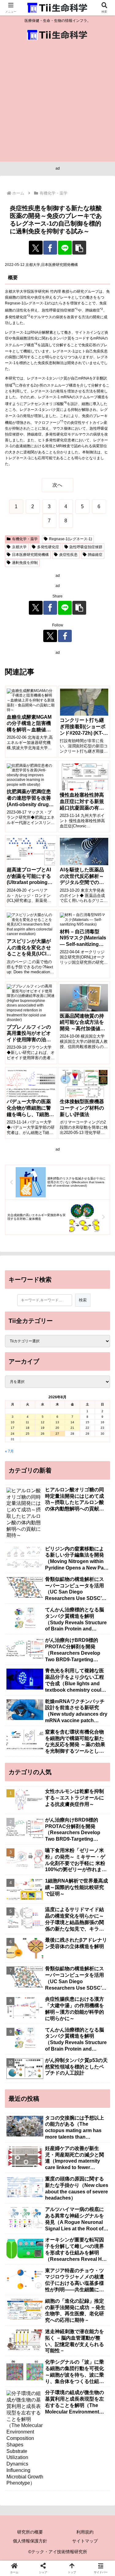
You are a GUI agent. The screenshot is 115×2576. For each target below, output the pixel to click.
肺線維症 (95, 555)
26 (43, 1434)
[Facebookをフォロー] (65, 636)
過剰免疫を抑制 (25, 563)
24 (13, 1434)
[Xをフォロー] (50, 636)
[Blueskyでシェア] (70, 1881)
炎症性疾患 (68, 555)
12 (43, 1422)
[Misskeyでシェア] (96, 1881)
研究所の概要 (30, 2532)
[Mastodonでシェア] (45, 1881)
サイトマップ (85, 2541)
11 (27, 1422)
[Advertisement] (57, 104)
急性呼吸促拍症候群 (86, 547)
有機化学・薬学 (25, 539)
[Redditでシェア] (70, 1898)
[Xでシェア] (36, 248)
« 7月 (9, 1451)
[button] (79, 248)
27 (57, 1434)
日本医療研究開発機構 (30, 555)
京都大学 (19, 547)
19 (43, 1428)
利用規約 (85, 2532)
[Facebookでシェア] (50, 248)
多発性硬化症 (48, 547)
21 (72, 1428)
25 (28, 1434)
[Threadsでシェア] (45, 1898)
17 (13, 1428)
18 (28, 1428)
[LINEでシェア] (65, 248)
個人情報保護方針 (30, 2541)
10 (13, 1422)
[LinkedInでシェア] (70, 1915)
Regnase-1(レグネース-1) (71, 539)
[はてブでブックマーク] (96, 1898)
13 (57, 1422)
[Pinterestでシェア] (45, 1915)
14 (72, 1422)
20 (57, 1428)
